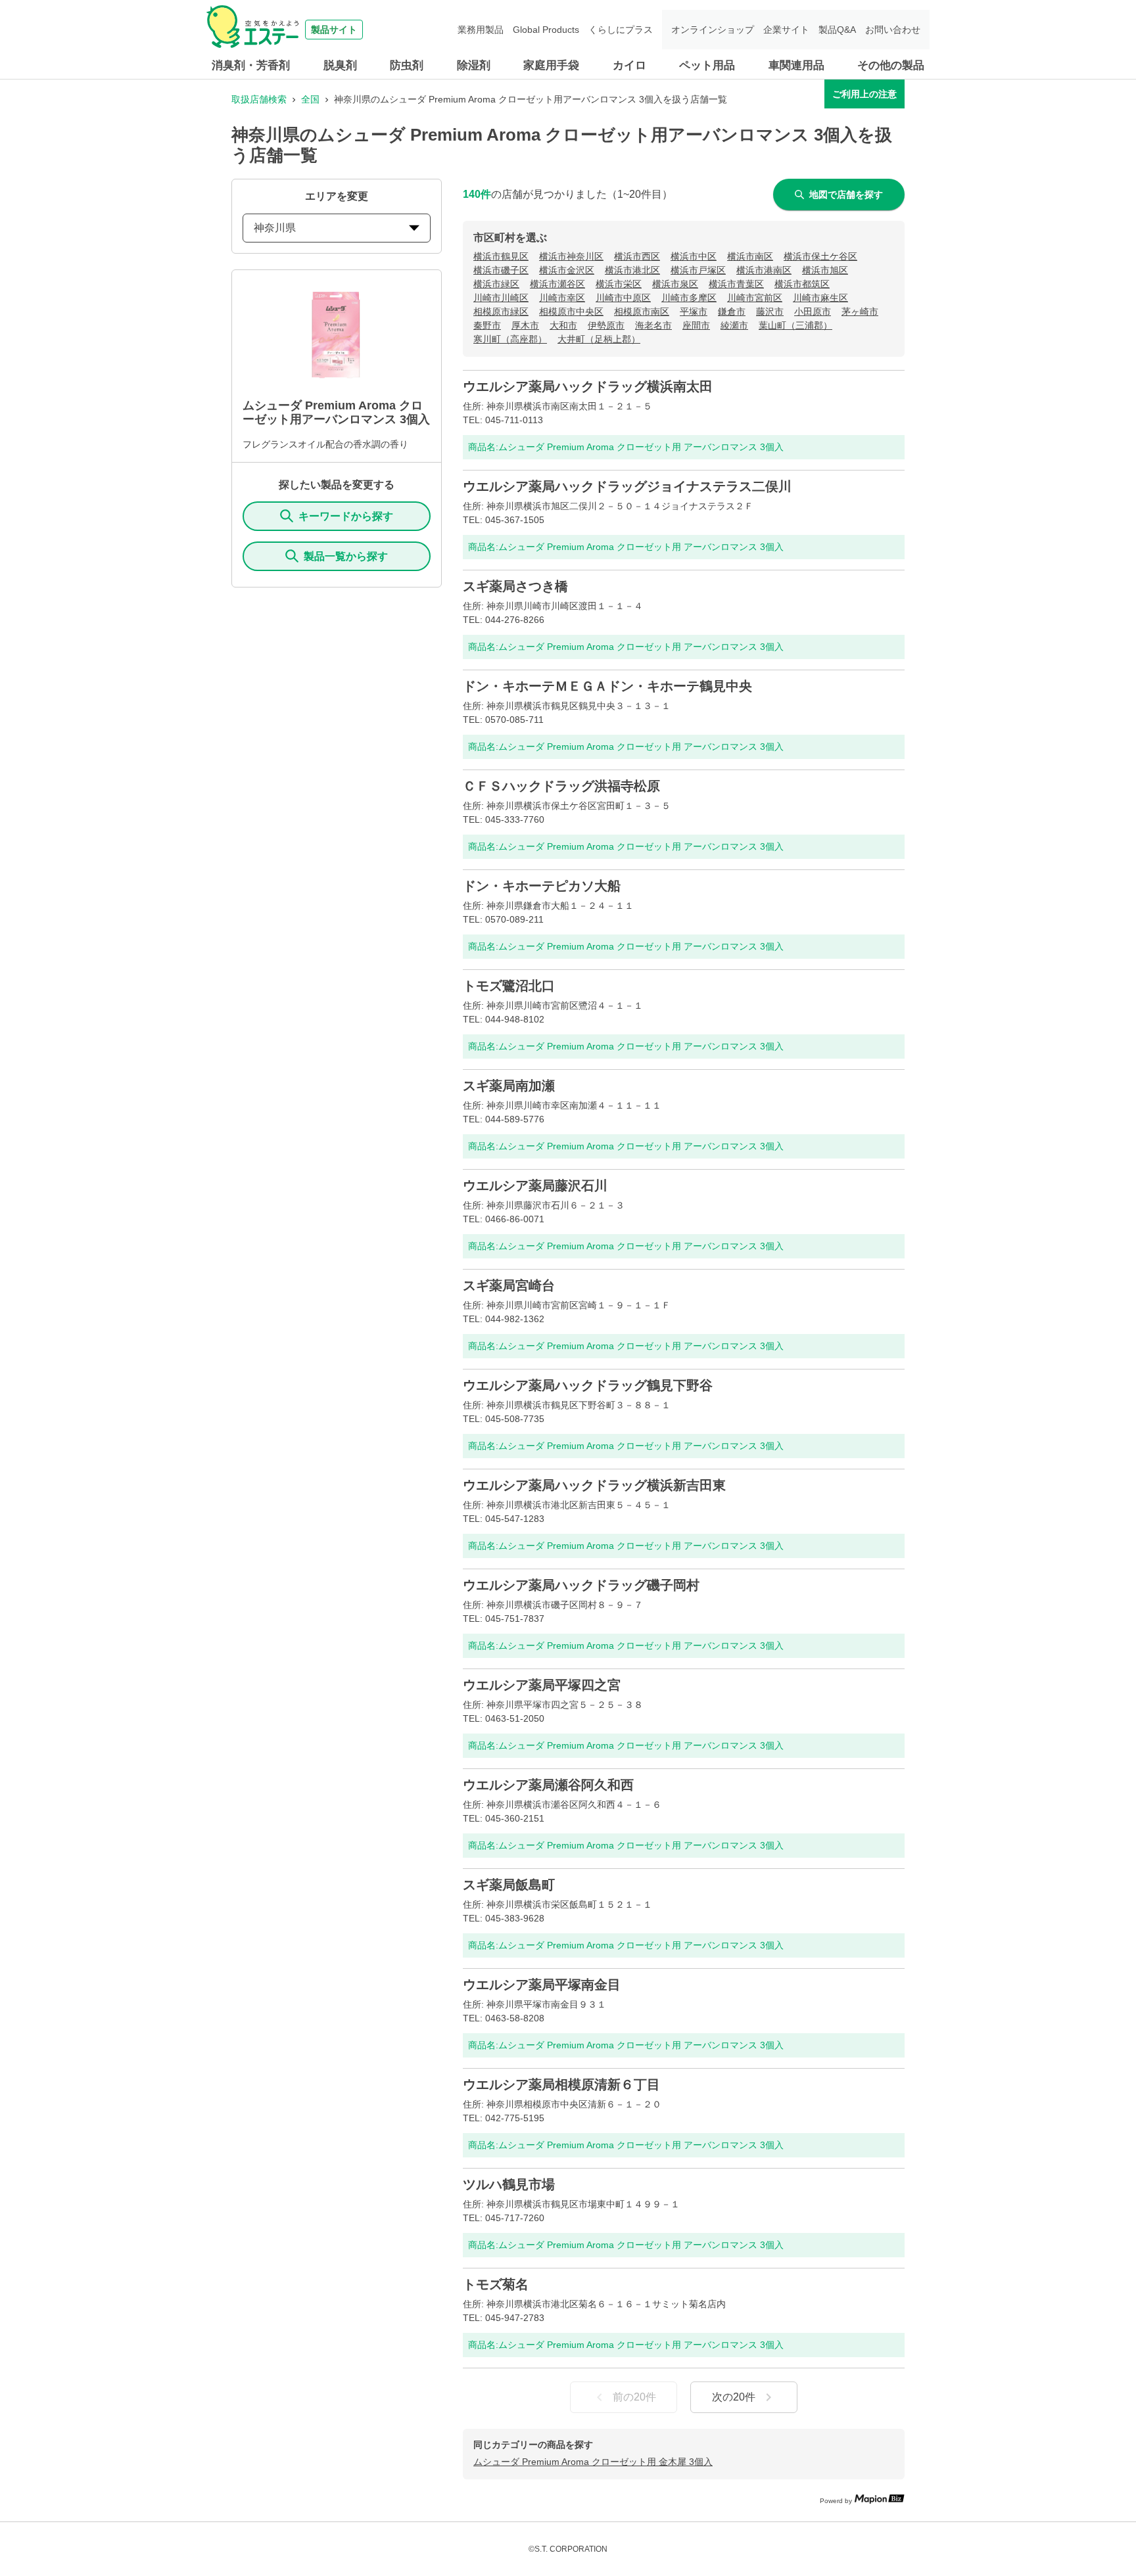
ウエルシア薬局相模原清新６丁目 (561, 2084)
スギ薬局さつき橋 (515, 586)
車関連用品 (796, 65)
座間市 (696, 325)
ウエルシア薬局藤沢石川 (535, 1185)
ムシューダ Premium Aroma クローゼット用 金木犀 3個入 (593, 2462)
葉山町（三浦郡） (795, 325)
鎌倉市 (732, 311)
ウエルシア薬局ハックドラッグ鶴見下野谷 (588, 1385)
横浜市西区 (637, 256)
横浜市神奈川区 (571, 256)
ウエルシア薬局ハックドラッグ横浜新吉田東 (594, 1485)
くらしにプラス (621, 30)
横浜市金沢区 (567, 270)
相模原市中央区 (571, 311)
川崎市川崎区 (501, 298)
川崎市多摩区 (689, 298)
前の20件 (634, 2397)
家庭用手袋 (551, 65)
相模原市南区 (642, 311)
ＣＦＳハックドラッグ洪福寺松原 (561, 786)
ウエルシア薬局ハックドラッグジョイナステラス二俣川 (627, 486)
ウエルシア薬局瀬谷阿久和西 (548, 1785)
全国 (310, 99)
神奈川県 (275, 228)
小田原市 (813, 311)
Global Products (546, 30)
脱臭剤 (340, 65)
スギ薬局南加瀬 (509, 1086)
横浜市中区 (694, 256)
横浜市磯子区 (501, 270)
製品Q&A (837, 30)
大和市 (563, 325)
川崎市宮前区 (755, 298)
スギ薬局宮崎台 (509, 1285)
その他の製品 (891, 65)
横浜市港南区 (764, 270)
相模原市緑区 (501, 311)
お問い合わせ (893, 30)
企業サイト (786, 30)
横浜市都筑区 (802, 284)
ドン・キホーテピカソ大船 (542, 886)
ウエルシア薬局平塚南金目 (542, 1985)
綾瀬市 (734, 325)
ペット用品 (707, 65)
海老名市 (653, 325)
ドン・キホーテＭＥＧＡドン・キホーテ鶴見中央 (607, 686)
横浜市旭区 (825, 270)
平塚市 (694, 311)
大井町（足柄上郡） (599, 339)
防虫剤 (407, 65)
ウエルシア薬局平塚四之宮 (542, 1685)
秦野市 (487, 325)
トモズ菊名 (496, 2284)
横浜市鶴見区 (501, 256)
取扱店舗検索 (259, 99)
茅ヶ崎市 (860, 311)
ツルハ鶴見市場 (509, 2184)
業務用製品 (481, 30)
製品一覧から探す (346, 556)
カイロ (629, 65)
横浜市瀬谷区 (557, 284)
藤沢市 (770, 311)
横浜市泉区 (675, 284)
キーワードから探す (346, 516)
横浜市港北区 (632, 270)
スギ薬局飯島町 (509, 1885)
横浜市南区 (750, 256)
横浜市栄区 (619, 284)
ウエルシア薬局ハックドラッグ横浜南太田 (588, 386)
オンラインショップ (713, 30)
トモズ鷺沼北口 (509, 986)
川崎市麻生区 (820, 298)
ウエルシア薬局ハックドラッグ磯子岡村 (581, 1585)
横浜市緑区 (496, 284)
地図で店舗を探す (846, 195)
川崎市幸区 (562, 298)
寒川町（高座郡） (510, 339)
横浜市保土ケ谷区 (820, 256)
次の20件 (734, 2397)
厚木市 (525, 325)
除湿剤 (474, 65)
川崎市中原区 (623, 298)
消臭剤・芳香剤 (251, 65)
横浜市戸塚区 (698, 270)
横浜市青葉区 (736, 284)
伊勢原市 (606, 325)
